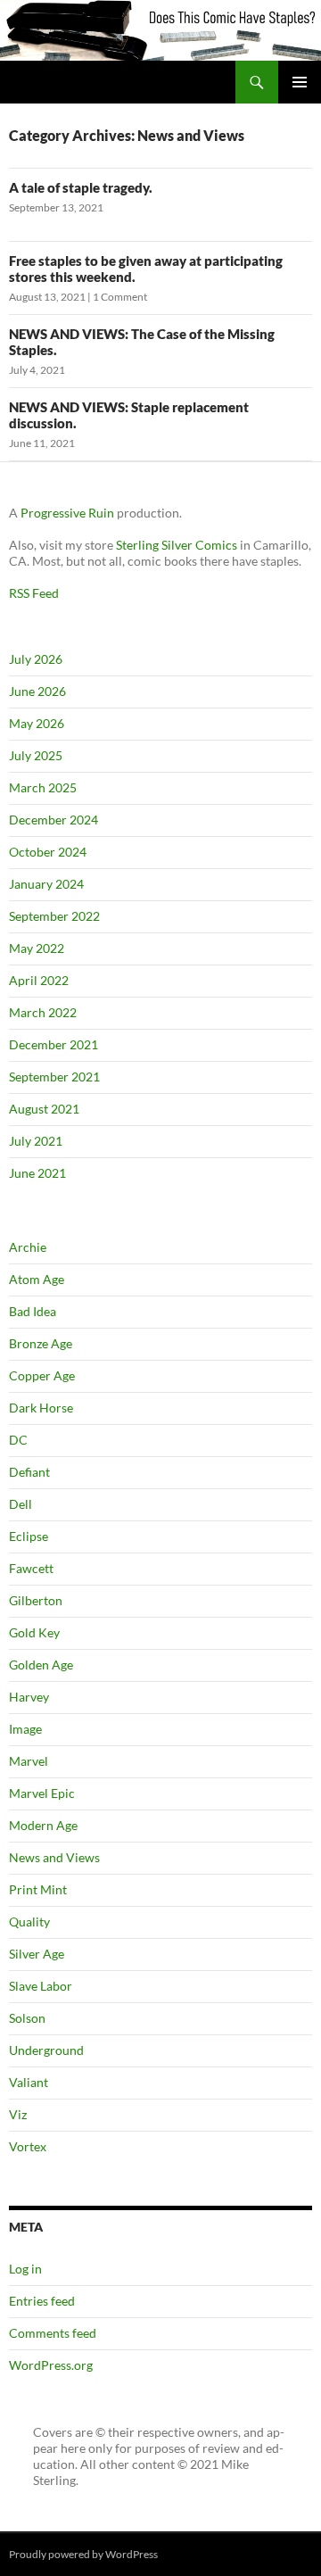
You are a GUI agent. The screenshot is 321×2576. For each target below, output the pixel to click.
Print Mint (38, 1889)
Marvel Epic (42, 1793)
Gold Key (34, 1632)
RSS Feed (34, 593)
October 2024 (48, 852)
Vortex (28, 2146)
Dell (21, 1504)
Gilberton (36, 1600)
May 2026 (37, 723)
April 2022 (39, 980)
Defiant (29, 1472)
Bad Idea (33, 1311)
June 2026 (37, 691)
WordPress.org (51, 2365)
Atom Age (37, 1279)
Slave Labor (41, 1986)
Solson (27, 2018)
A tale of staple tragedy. (81, 187)
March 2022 (43, 1012)
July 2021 (36, 1141)
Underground (46, 2050)
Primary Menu (300, 82)
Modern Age (43, 1825)
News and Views (54, 1857)
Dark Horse (41, 1408)
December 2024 (53, 820)
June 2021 (37, 1173)
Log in (25, 2269)
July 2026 (36, 659)
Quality (29, 1922)
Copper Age (42, 1375)
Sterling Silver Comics (177, 545)
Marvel (29, 1761)
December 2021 (53, 1044)
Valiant (29, 2082)
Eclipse (29, 1536)
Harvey (29, 1697)
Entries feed (42, 2301)
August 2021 (44, 1109)
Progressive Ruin (67, 513)
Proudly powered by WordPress (83, 2554)
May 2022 (37, 948)
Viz (18, 2114)
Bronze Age (41, 1343)
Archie (28, 1247)
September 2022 (54, 916)
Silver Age (37, 1954)
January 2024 (46, 884)
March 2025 (43, 787)
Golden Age (41, 1665)
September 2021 (54, 1077)
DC (18, 1440)
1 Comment (120, 297)
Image (25, 1729)
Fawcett (31, 1568)
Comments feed (53, 2333)
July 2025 (36, 755)
